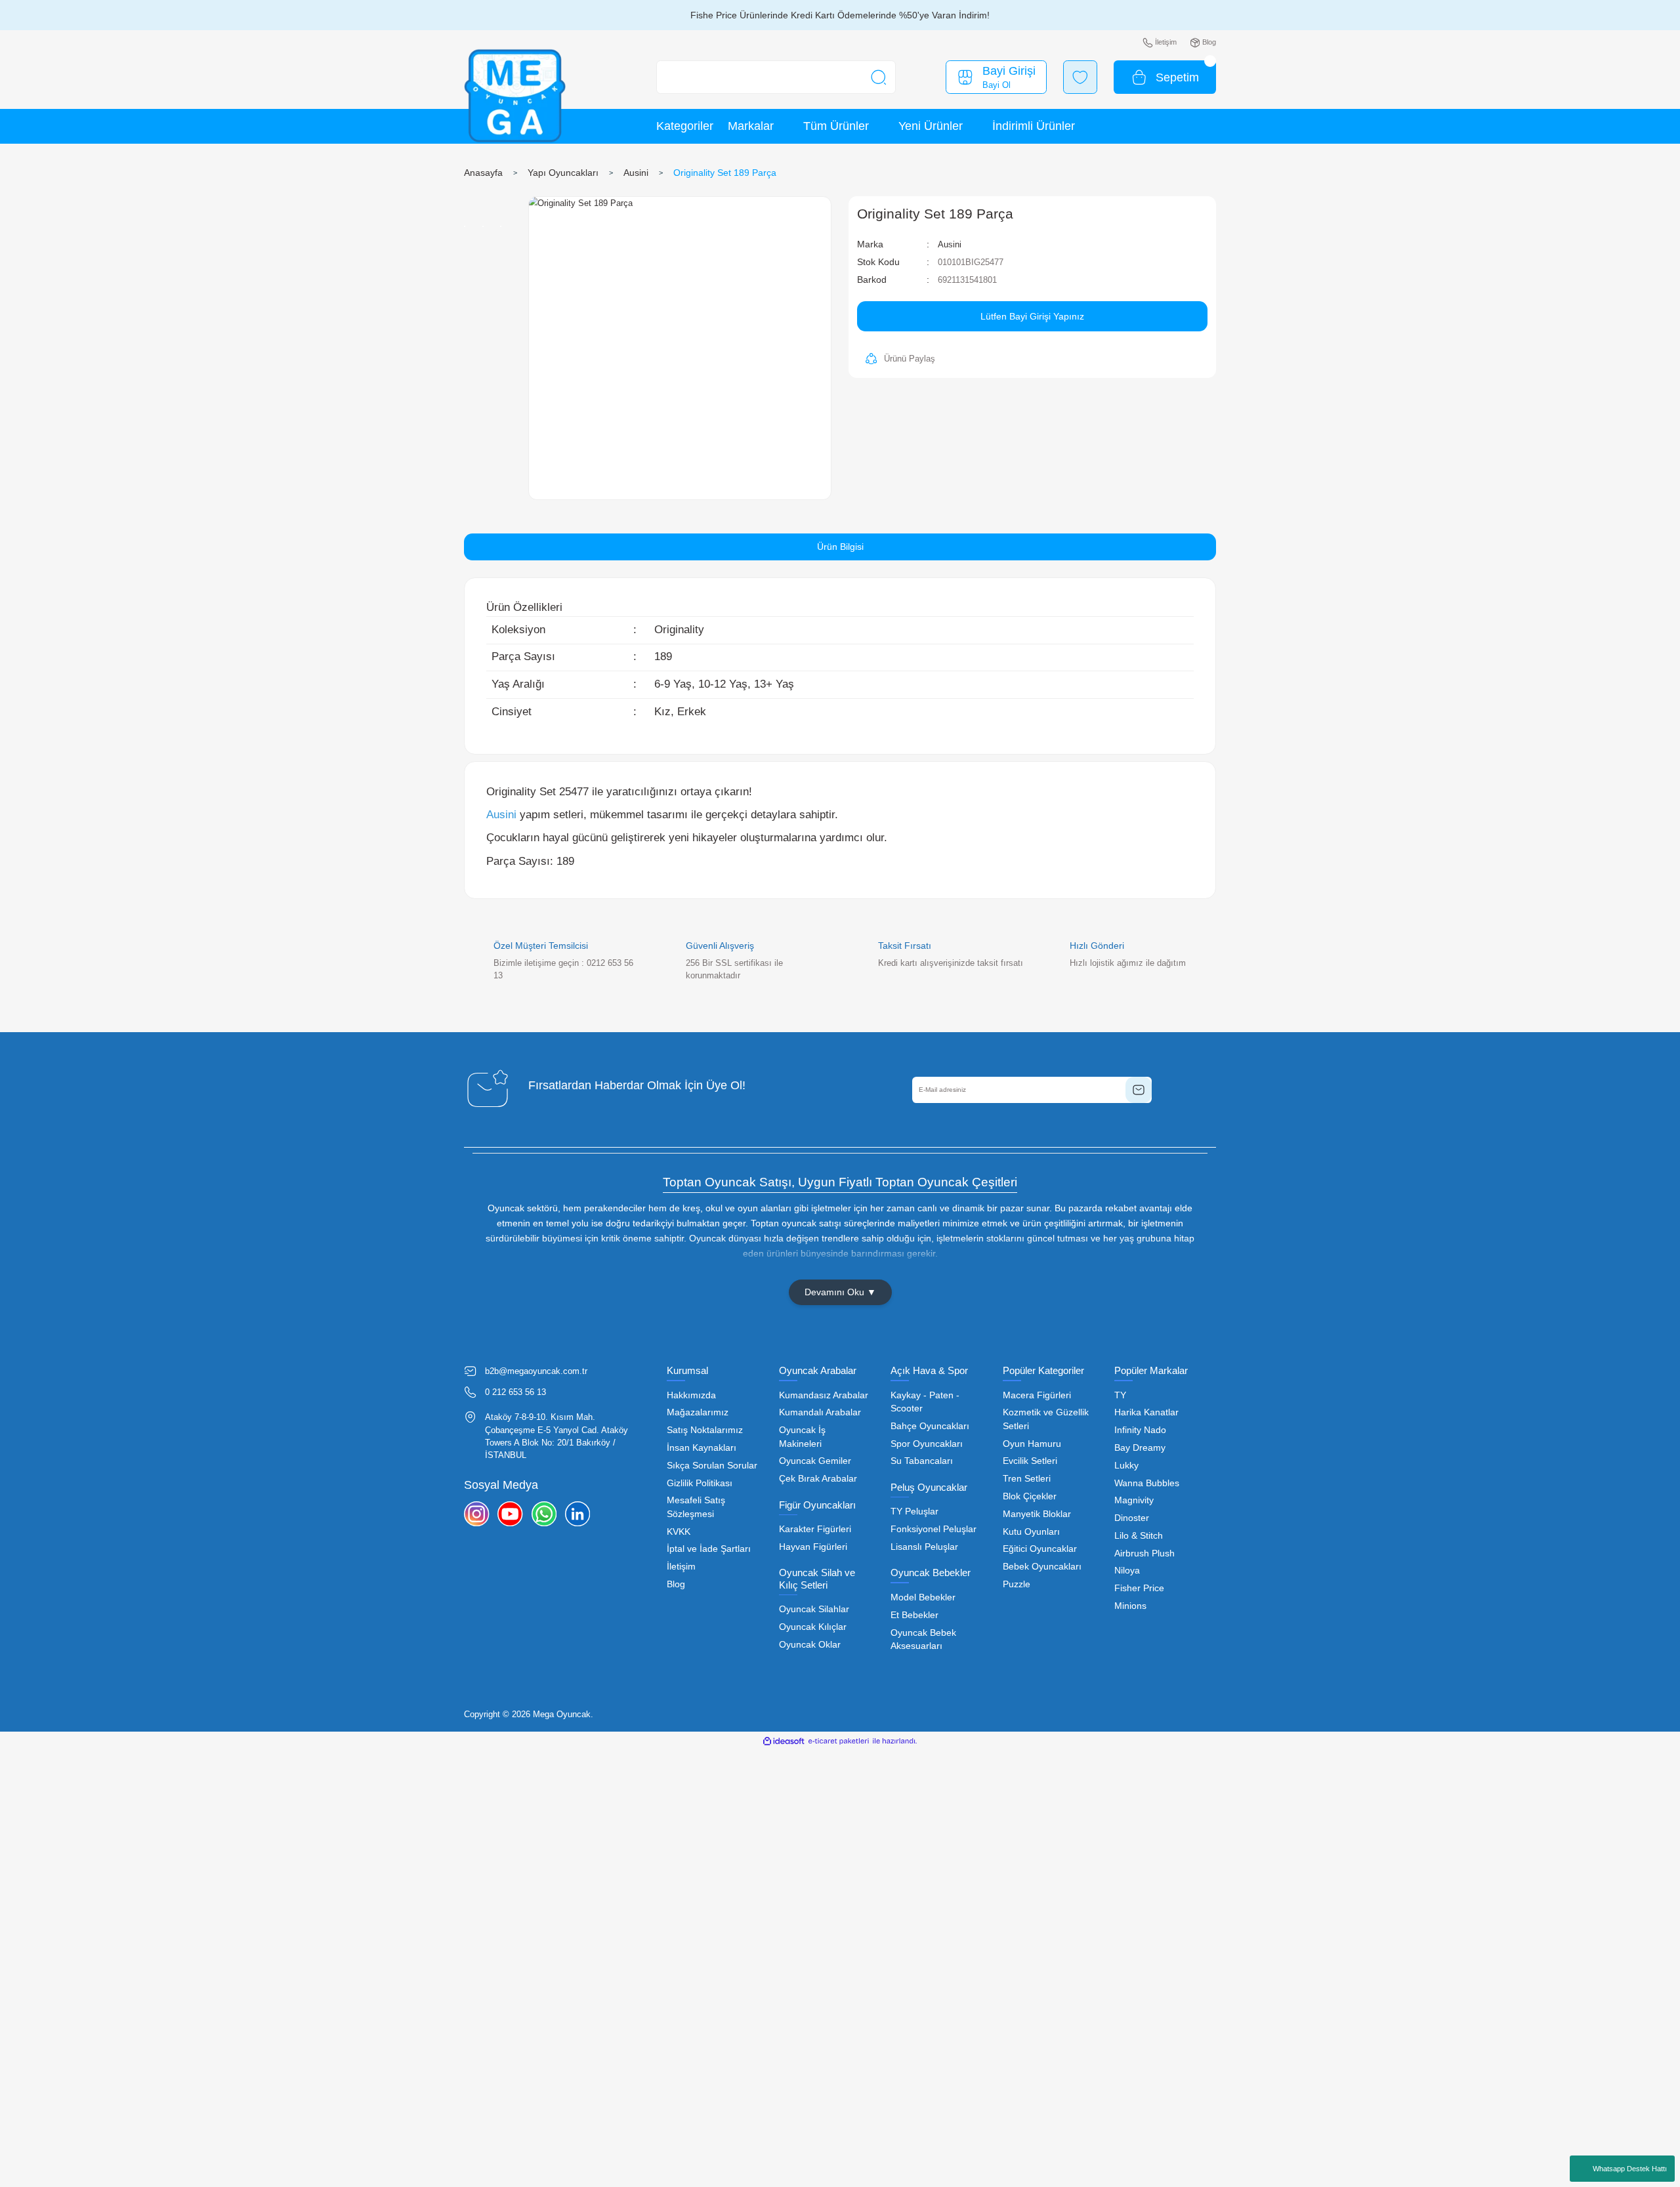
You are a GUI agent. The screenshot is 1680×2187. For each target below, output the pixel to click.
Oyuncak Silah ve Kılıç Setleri (817, 1578)
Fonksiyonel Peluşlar (934, 1529)
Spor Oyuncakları (927, 1444)
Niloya (1127, 1571)
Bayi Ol (997, 85)
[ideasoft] (784, 1741)
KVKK (679, 1532)
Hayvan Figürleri (813, 1547)
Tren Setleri (1027, 1479)
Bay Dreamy (1140, 1448)
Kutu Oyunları (1031, 1532)
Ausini (950, 244)
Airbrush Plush (1144, 1553)
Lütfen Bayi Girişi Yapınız (1032, 316)
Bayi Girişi (1009, 71)
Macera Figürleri (1037, 1395)
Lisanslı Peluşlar (924, 1547)
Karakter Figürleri (815, 1529)
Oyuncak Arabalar (818, 1370)
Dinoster (1132, 1518)
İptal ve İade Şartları (709, 1549)
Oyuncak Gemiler (815, 1461)
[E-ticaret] (839, 1741)
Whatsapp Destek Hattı (1630, 2169)
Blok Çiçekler (1030, 1496)
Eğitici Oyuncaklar (1040, 1549)
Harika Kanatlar (1146, 1412)
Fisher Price (1139, 1588)
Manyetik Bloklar (1037, 1514)
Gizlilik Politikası (700, 1483)
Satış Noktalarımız (705, 1430)
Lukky (1126, 1466)
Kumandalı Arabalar (820, 1412)
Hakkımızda (691, 1395)
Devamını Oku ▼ (840, 1292)
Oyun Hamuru (1032, 1444)
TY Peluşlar (914, 1511)
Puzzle (1017, 1584)
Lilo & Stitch (1139, 1536)
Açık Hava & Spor (929, 1370)
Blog (676, 1584)
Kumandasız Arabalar (824, 1395)
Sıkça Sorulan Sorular (712, 1466)
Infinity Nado (1140, 1430)
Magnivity (1134, 1500)
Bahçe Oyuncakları (930, 1426)
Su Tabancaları (922, 1461)
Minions (1130, 1606)
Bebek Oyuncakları (1042, 1567)
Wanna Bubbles (1147, 1483)
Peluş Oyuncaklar (929, 1487)
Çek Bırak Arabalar (818, 1479)
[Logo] (515, 96)
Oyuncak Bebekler (931, 1573)
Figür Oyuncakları (817, 1505)
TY (1120, 1395)
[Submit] (1139, 1090)
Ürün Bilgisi (840, 547)
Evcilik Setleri (1030, 1461)
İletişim (681, 1567)
